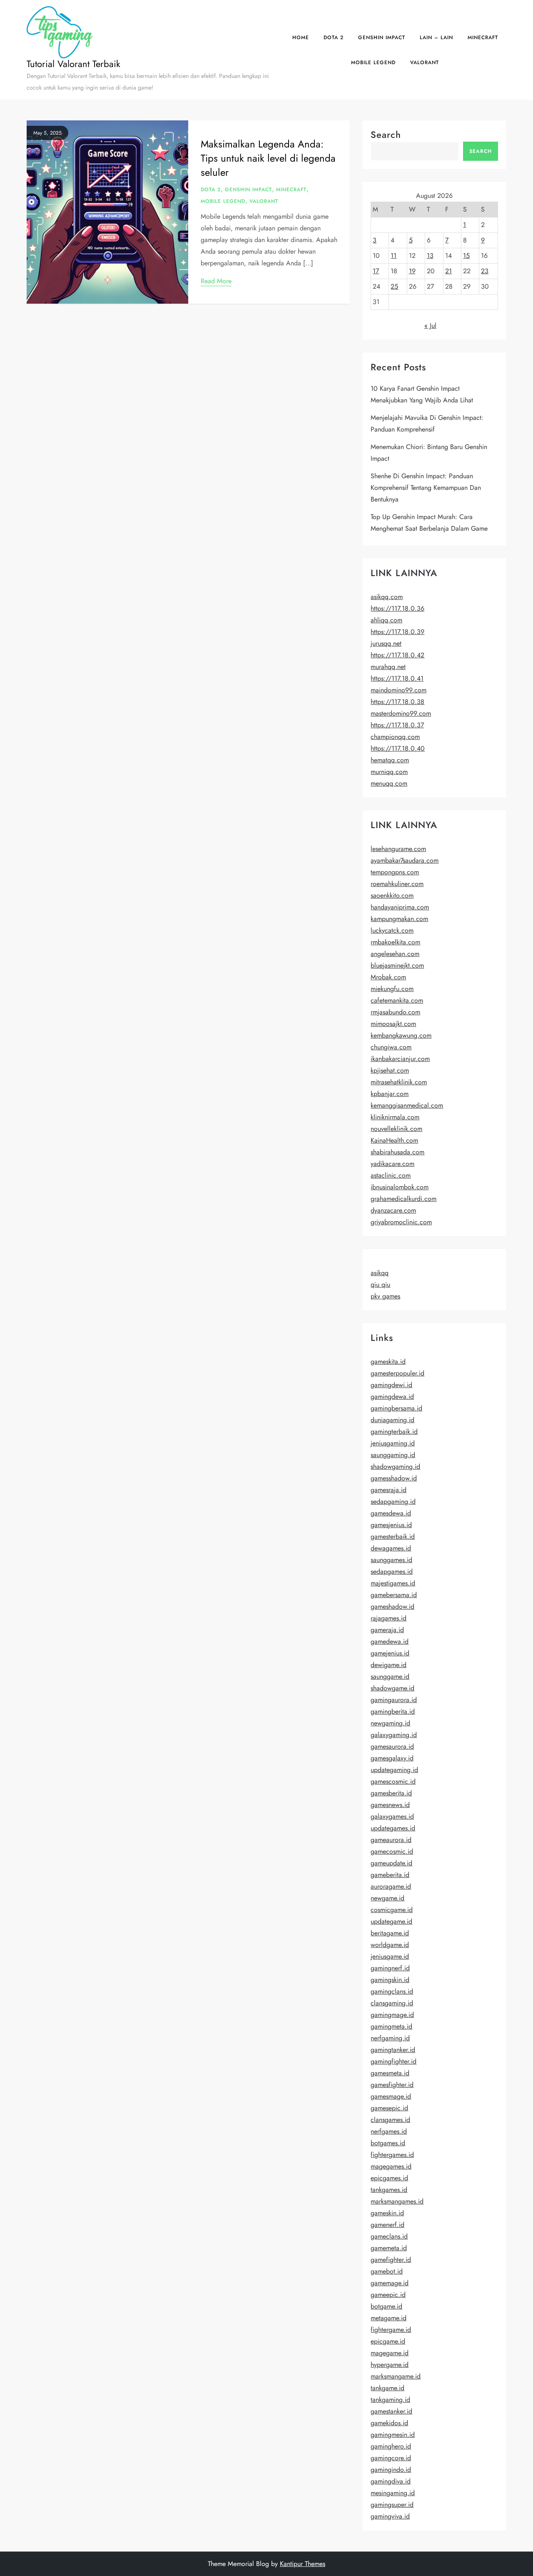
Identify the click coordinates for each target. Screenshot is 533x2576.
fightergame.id (391, 2330)
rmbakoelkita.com (395, 942)
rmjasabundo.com (395, 1012)
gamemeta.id (389, 2248)
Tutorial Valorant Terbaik (73, 64)
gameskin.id (387, 2213)
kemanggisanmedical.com (407, 1105)
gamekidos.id (389, 2423)
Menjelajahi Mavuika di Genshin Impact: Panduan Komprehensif (427, 423)
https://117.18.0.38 (397, 702)
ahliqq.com (386, 620)
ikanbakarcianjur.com (400, 1059)
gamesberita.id (391, 1793)
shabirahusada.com (397, 1152)
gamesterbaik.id (393, 1536)
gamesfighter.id (392, 2085)
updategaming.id (394, 1770)
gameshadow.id (392, 1606)
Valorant (425, 62)
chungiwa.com (391, 1047)
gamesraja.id (389, 1490)
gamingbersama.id (396, 1408)
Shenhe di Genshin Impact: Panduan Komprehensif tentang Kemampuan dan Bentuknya (426, 488)
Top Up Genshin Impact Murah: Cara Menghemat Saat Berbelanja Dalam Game (429, 523)
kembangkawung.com (401, 1035)
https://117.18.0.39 (397, 632)
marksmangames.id (397, 2201)
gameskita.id (388, 1362)
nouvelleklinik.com (396, 1129)
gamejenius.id (390, 1653)
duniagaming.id (392, 1420)
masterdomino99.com (401, 713)
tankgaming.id (390, 2400)
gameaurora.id (391, 1840)
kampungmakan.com (399, 919)
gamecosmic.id (392, 1851)
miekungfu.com (392, 989)
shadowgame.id (392, 1688)
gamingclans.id (392, 1991)
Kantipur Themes (303, 2564)
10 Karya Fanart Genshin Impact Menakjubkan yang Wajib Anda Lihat (422, 394)
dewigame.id (389, 1665)
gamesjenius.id (391, 1525)
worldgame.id (390, 1945)
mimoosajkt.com (393, 1024)
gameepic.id (388, 2295)
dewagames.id (391, 1548)
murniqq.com (389, 772)
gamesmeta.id (390, 2073)
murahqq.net (388, 667)
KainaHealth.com (394, 1140)
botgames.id (388, 2143)
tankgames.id (389, 2190)
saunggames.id (391, 1560)
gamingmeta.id (391, 2026)
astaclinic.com (391, 1175)
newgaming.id (390, 1723)
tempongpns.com (395, 872)
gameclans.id (389, 2236)
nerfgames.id (389, 2131)
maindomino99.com (399, 690)
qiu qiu (380, 1284)
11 (394, 256)
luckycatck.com (392, 930)
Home (301, 37)
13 (430, 256)
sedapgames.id (392, 1571)
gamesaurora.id (392, 1746)
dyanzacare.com (393, 1210)
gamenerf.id (387, 2225)
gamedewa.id (390, 1641)
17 (376, 271)
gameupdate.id (391, 1863)
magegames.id (391, 2166)
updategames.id (393, 1828)
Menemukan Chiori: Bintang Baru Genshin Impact (429, 453)
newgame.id (387, 1898)
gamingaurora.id (394, 1700)
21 (448, 271)
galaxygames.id (392, 1816)
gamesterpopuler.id (397, 1373)
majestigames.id (393, 1583)
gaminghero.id (391, 2446)
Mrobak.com (388, 977)
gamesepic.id (389, 2108)
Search (386, 135)
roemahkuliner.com (397, 884)
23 (485, 271)
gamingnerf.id (390, 1968)
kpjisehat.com (390, 1070)
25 (394, 286)
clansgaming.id (392, 2003)
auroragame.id (391, 1886)
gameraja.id (387, 1630)
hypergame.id (390, 2365)
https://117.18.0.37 (397, 725)
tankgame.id (387, 2388)
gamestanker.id (391, 2411)
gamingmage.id (392, 2015)
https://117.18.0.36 (397, 608)
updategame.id (391, 1921)
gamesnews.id (390, 1805)
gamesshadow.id (394, 1478)
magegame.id (390, 2353)
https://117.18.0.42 (397, 655)
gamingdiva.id (391, 2481)
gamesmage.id (391, 2096)
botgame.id (386, 2306)
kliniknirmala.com (395, 1117)
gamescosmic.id (393, 1781)
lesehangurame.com (398, 849)
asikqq (380, 1273)
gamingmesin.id (393, 2435)
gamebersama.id (394, 1595)
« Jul (430, 326)
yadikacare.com (392, 1164)
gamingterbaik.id (394, 1432)
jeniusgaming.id (393, 1443)
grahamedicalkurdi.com (403, 1199)
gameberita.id (390, 1875)
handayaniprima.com (400, 907)
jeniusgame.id (390, 1956)
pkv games (385, 1296)
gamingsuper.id (392, 2505)
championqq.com (395, 737)
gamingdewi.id (391, 1385)
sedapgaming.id (393, 1501)
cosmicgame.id (392, 1910)
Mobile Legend (373, 62)
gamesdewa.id (391, 1513)
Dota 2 (334, 37)
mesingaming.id (393, 2493)
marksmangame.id (396, 2376)
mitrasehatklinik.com (399, 1082)
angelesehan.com (395, 954)
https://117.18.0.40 (398, 748)
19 (412, 271)
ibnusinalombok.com (400, 1187)
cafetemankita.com (397, 1000)
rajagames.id (389, 1618)
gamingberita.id (393, 1711)
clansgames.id (390, 2120)
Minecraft (483, 37)
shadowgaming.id (395, 1466)
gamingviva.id (390, 2516)
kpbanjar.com (390, 1094)
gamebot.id (387, 2271)
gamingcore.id (391, 2458)
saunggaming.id (393, 1455)
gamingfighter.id (394, 2061)
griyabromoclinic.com (401, 1222)
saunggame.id (390, 1676)
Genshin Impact (382, 37)
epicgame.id (388, 2341)
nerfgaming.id (390, 2038)
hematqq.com (390, 760)
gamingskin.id (390, 1980)
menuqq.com (389, 783)
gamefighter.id (391, 2260)
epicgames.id (389, 2178)
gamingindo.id (391, 2470)
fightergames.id (392, 2155)
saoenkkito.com (392, 895)
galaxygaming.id (394, 1735)
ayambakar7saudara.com (405, 860)
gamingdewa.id (392, 1397)
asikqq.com (387, 597)
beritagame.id (390, 1933)
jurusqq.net (386, 643)
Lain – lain (436, 37)
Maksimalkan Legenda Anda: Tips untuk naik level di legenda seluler (268, 158)
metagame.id (389, 2318)
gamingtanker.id (393, 2050)
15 (466, 256)
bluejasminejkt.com (397, 965)
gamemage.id (390, 2283)
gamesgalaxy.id (392, 1758)
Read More (216, 281)
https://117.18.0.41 (397, 678)
